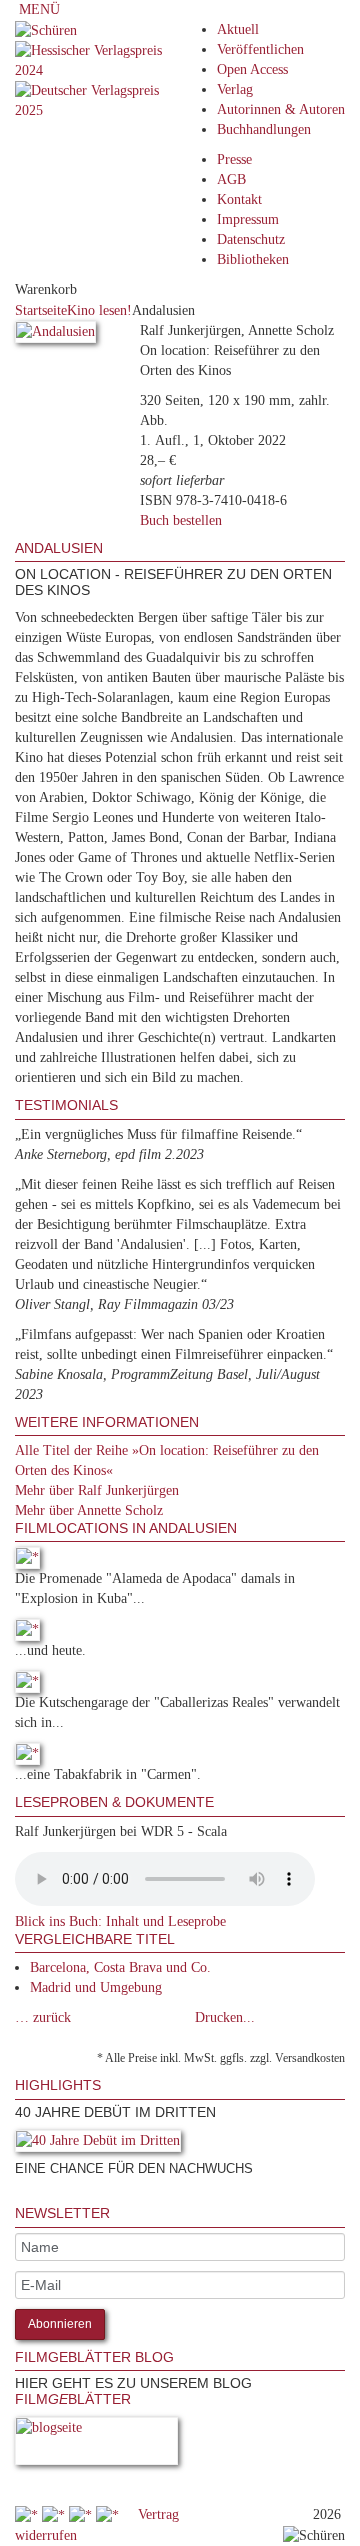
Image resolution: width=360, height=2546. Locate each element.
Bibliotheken (253, 259)
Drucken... (225, 2017)
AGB (231, 179)
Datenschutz (251, 239)
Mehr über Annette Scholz (89, 1510)
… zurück (43, 2017)
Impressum (248, 219)
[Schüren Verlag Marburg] (46, 29)
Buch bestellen (181, 520)
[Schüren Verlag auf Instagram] (109, 2514)
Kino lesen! (99, 310)
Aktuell (238, 29)
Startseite (41, 310)
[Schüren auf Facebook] (28, 2514)
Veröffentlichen (260, 49)
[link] (17, 2195)
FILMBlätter (73, 2399)
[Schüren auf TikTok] (82, 2514)
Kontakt (239, 199)
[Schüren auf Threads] (55, 2514)
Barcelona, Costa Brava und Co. (120, 1967)
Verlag (235, 89)
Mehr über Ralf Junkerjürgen (97, 1490)
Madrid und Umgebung (96, 1987)
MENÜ (37, 9)
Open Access (252, 69)
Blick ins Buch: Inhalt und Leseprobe (120, 1921)
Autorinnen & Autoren (281, 109)
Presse (234, 159)
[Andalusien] (55, 335)
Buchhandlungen (264, 129)
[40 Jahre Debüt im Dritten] (98, 2144)
